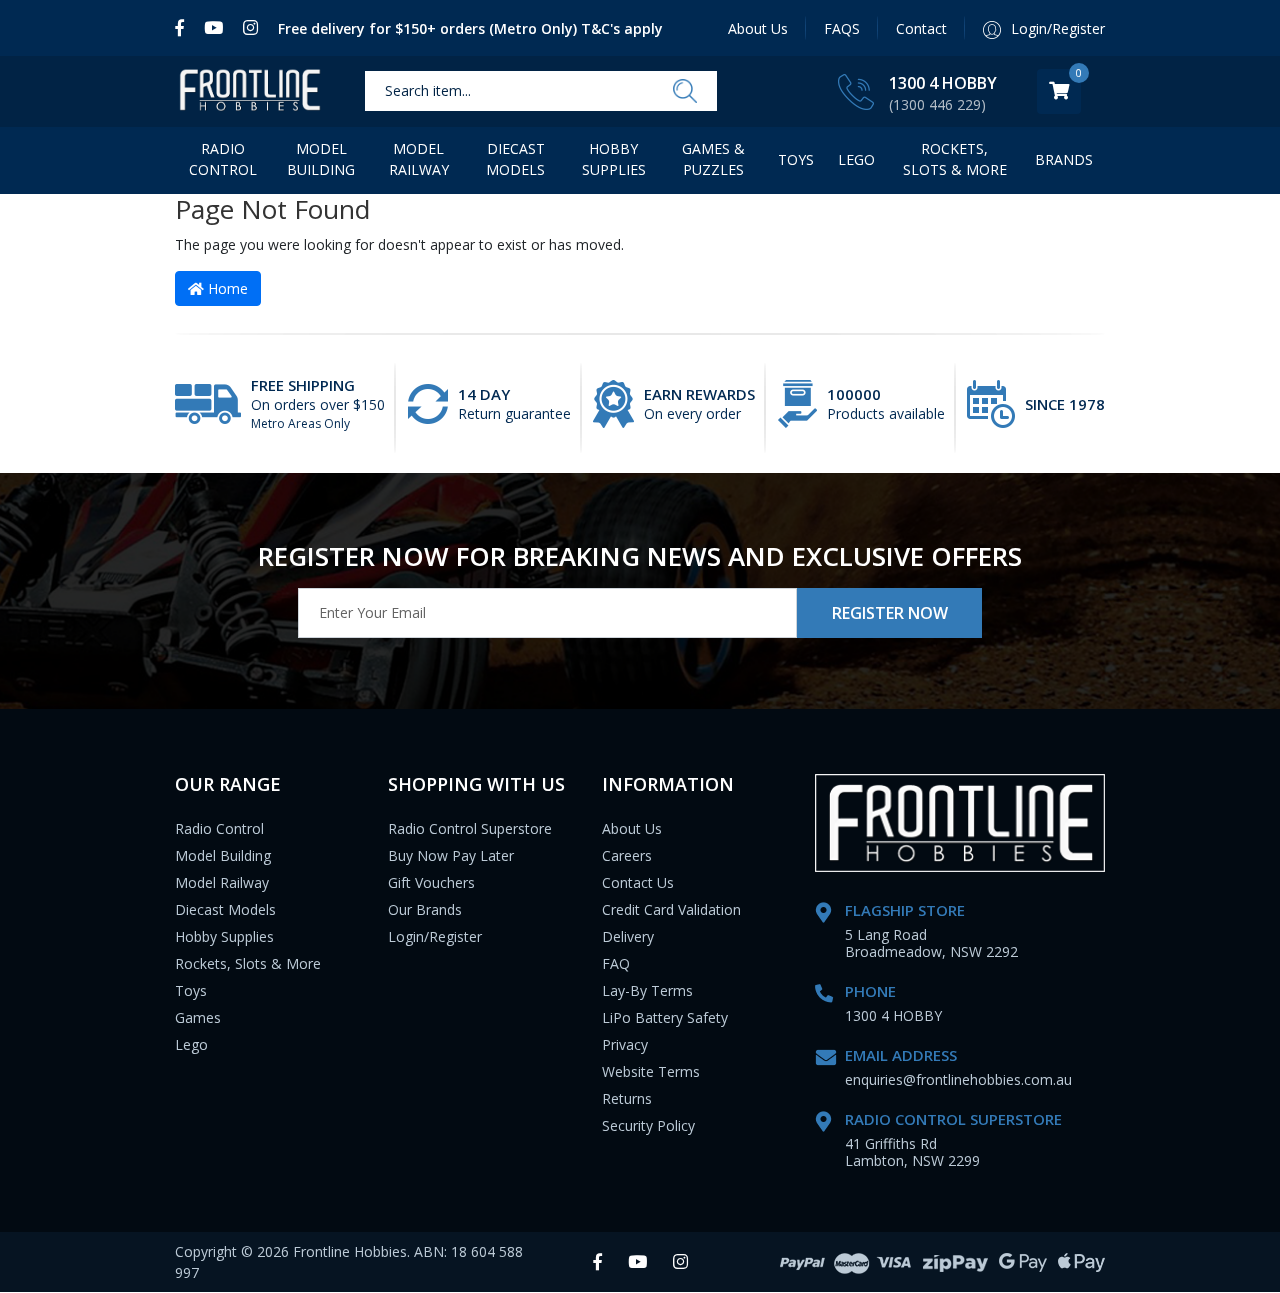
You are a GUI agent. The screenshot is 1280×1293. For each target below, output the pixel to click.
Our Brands (425, 909)
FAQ (616, 963)
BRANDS (1064, 159)
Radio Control (223, 159)
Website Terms (651, 1071)
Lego (191, 1044)
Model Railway (419, 159)
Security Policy (648, 1125)
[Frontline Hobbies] (250, 91)
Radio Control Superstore (470, 828)
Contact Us (638, 882)
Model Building (321, 159)
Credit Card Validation (671, 909)
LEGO (856, 159)
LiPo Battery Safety (665, 1017)
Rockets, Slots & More (955, 159)
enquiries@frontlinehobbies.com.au (958, 1079)
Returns (627, 1098)
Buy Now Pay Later (451, 855)
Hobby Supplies (614, 159)
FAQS (842, 28)
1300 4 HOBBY (943, 83)
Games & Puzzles (713, 159)
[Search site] (685, 92)
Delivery (628, 936)
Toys (796, 159)
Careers (627, 855)
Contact (921, 28)
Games (198, 1017)
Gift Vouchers (431, 882)
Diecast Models (515, 159)
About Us (758, 28)
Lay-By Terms (647, 990)
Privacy (625, 1044)
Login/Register (435, 936)
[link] (184, 28)
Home (226, 288)
